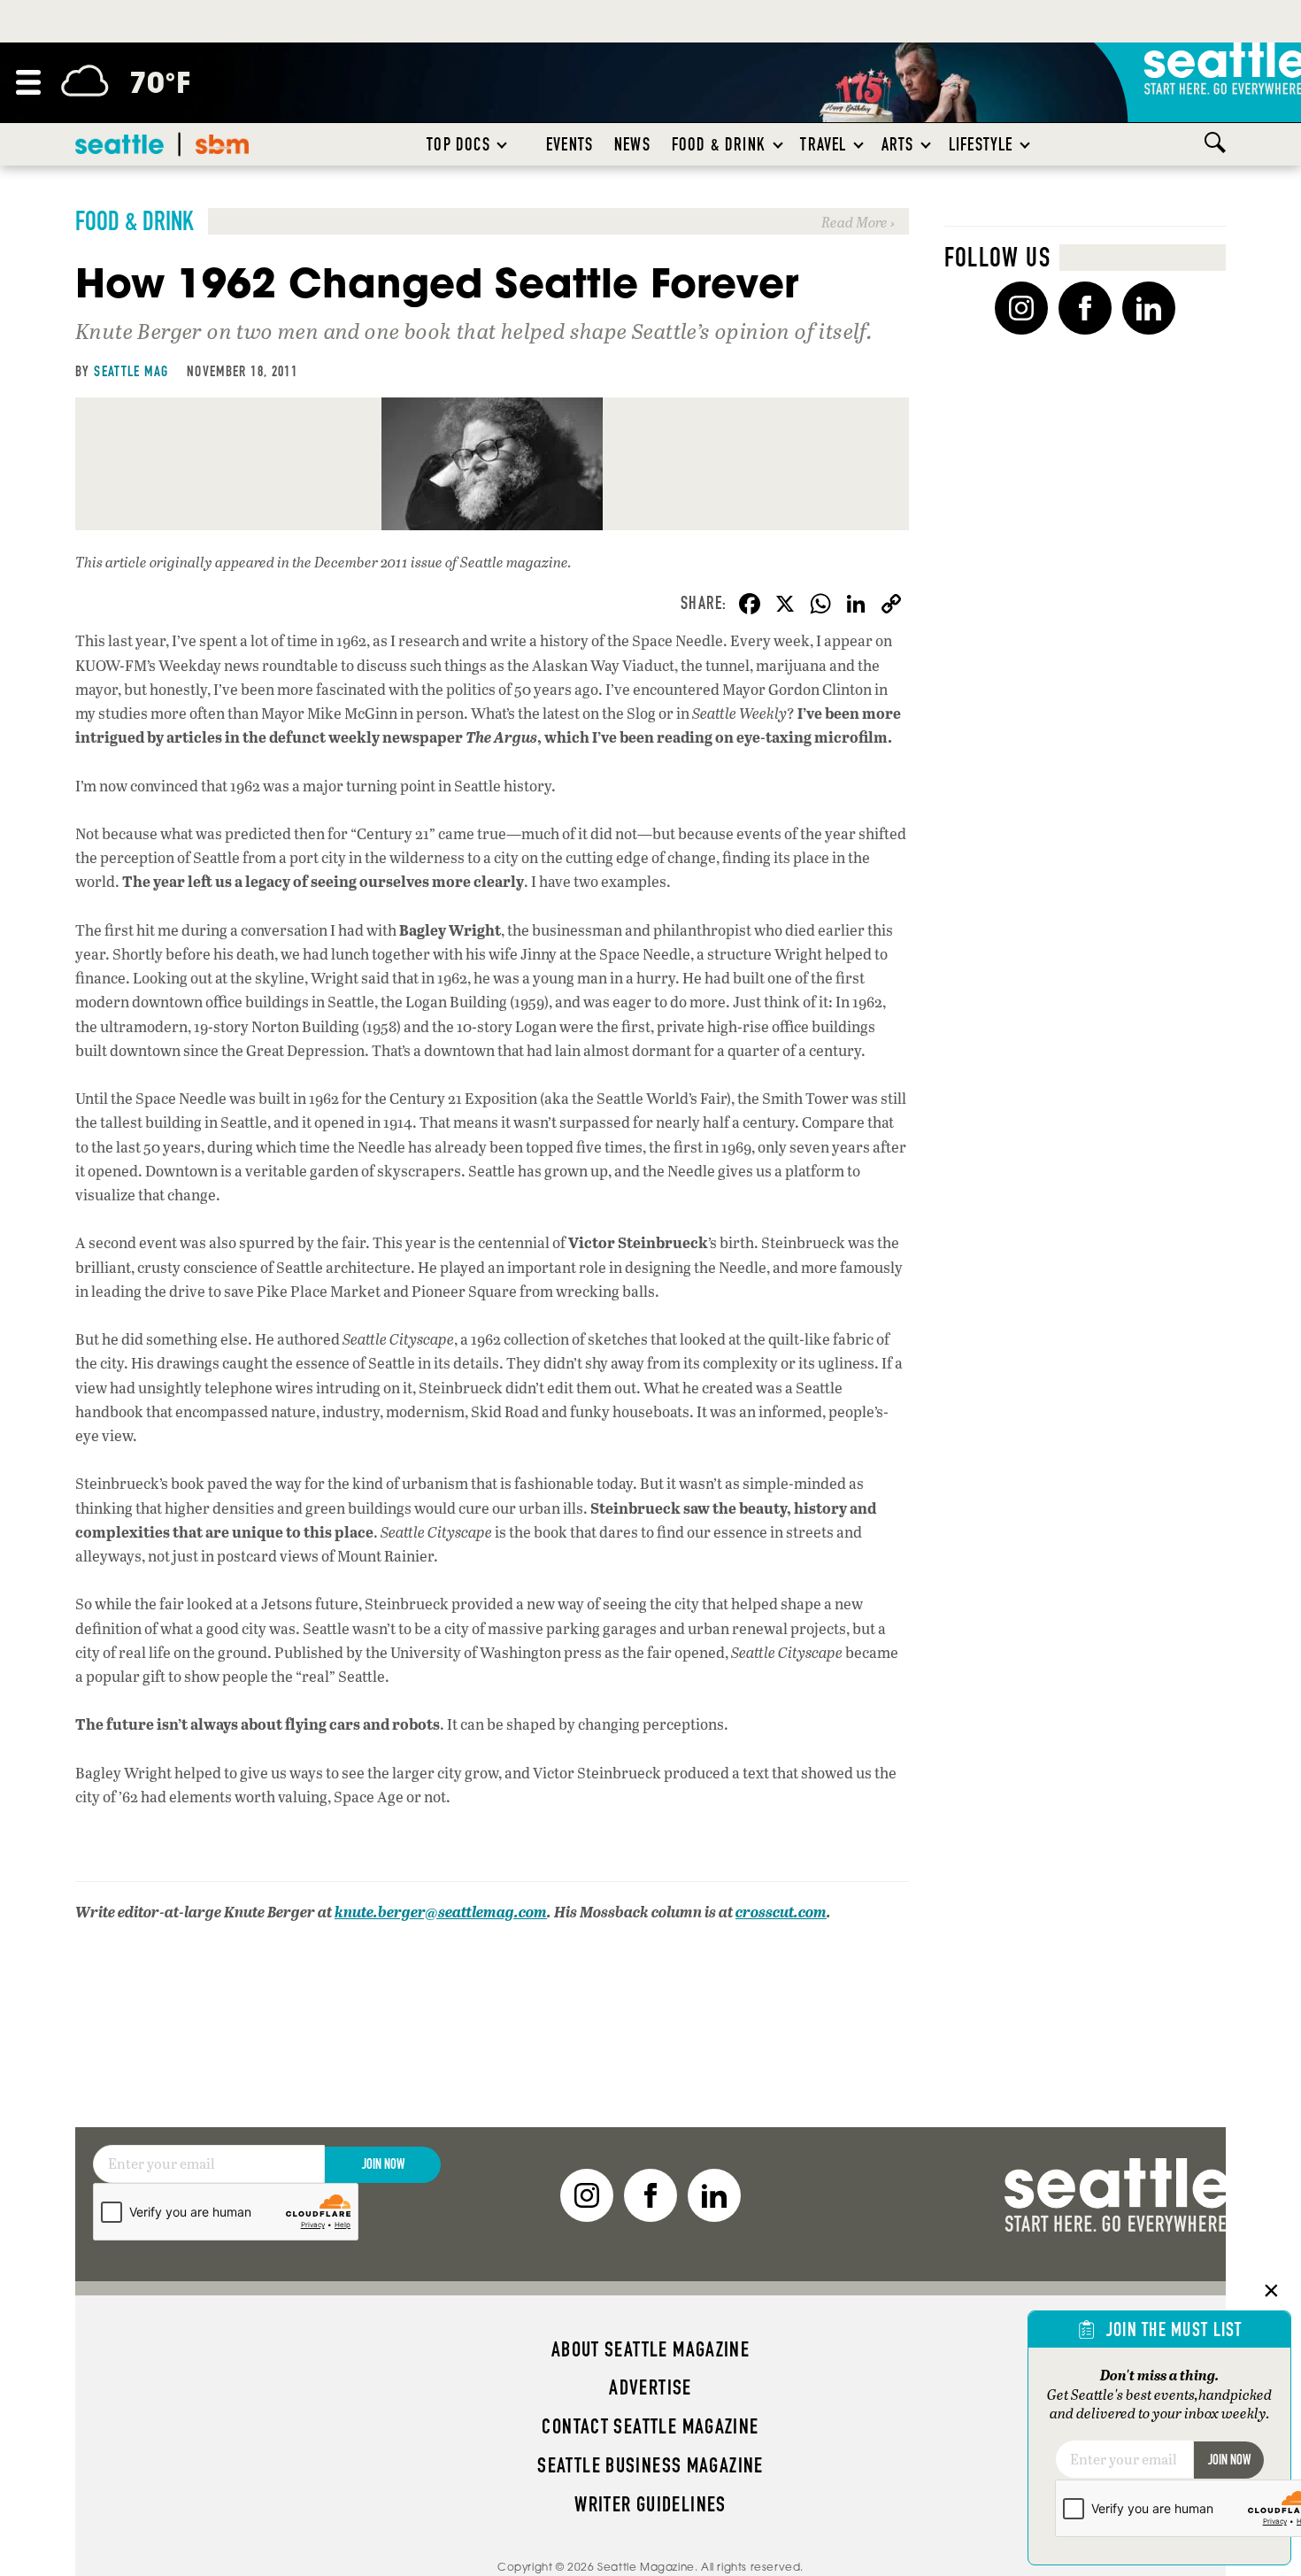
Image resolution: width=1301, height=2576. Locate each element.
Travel (823, 144)
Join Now (383, 2164)
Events (570, 144)
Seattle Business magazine (650, 2465)
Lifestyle (981, 144)
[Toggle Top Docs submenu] (503, 144)
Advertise (650, 2387)
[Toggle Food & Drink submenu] (779, 144)
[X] (785, 605)
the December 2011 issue (367, 562)
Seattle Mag (131, 371)
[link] (492, 221)
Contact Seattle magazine (650, 2426)
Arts (898, 144)
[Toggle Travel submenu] (859, 144)
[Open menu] (28, 82)
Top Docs (458, 144)
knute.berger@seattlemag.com (441, 1912)
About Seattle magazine (650, 2349)
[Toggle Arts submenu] (927, 144)
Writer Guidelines (650, 2504)
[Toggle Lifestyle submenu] (1026, 144)
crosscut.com (781, 1912)
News (632, 144)
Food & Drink (719, 144)
